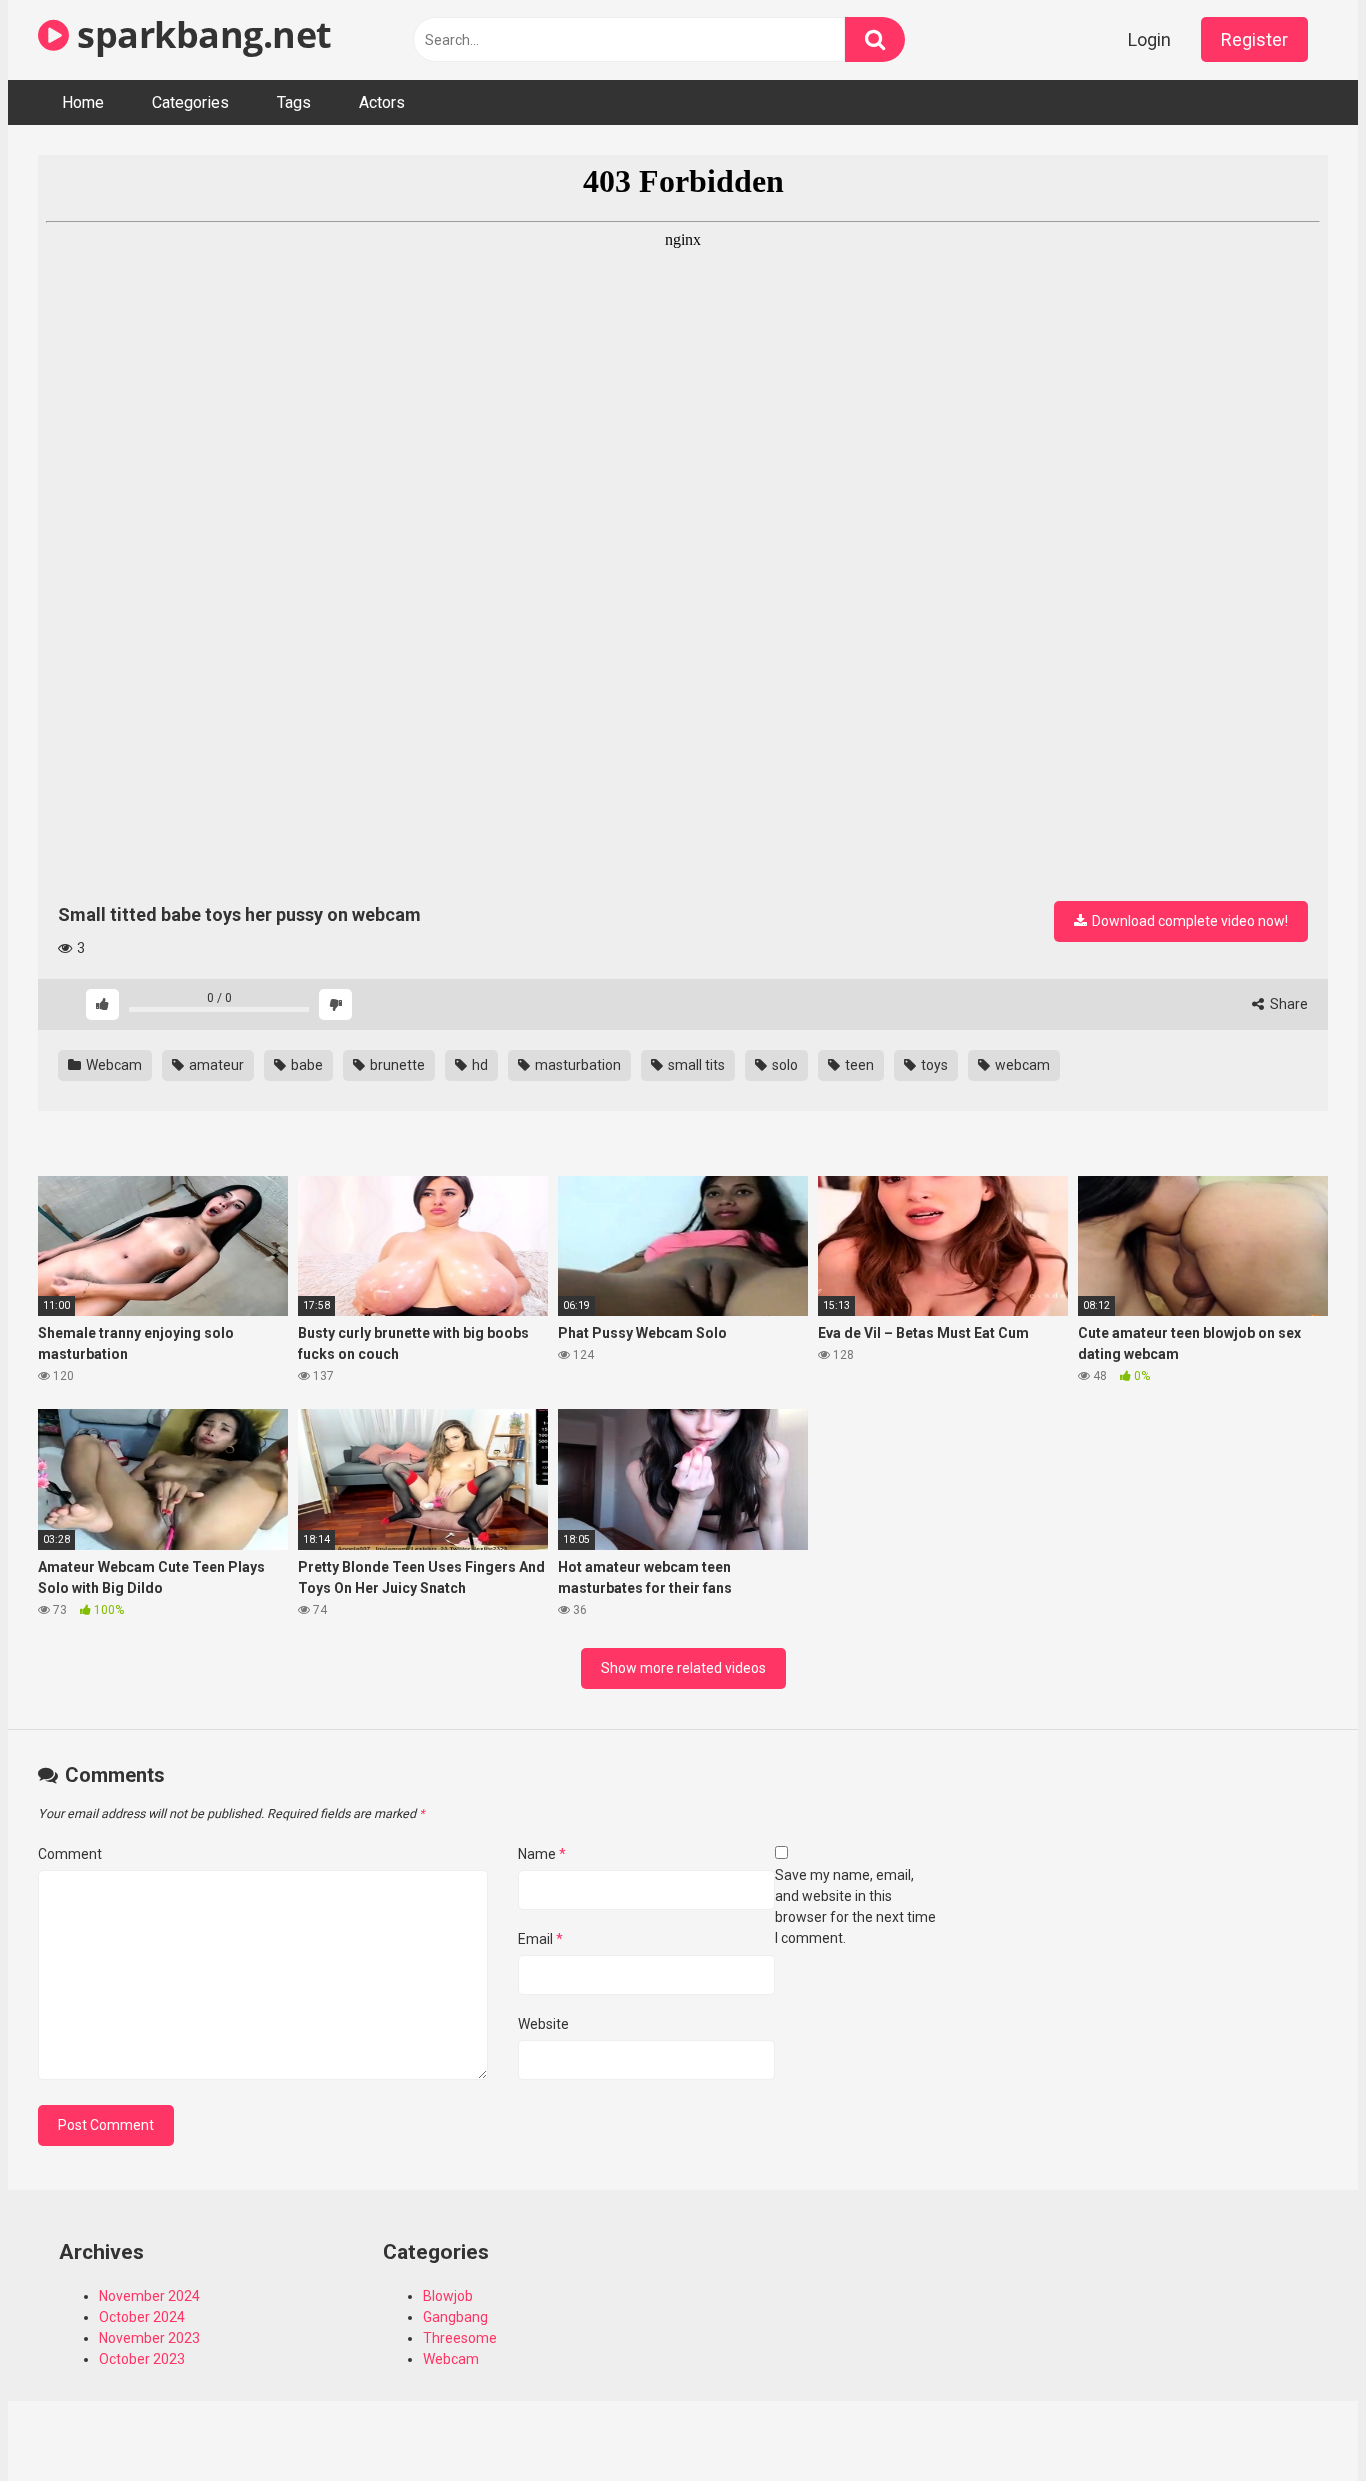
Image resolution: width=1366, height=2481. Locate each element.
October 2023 (142, 2359)
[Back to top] (1299, 2420)
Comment (70, 1854)
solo (783, 1065)
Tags (294, 102)
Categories (190, 102)
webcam (1021, 1065)
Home (83, 102)
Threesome (460, 2338)
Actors (382, 102)
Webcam (112, 1065)
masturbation (576, 1065)
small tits (695, 1065)
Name (542, 1854)
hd (478, 1065)
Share (1287, 1004)
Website (543, 2024)
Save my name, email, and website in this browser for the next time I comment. (855, 1906)
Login (1149, 39)
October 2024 (142, 2317)
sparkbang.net (200, 34)
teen (858, 1065)
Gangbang (455, 2317)
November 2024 (149, 2296)
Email (540, 1939)
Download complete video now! (1188, 921)
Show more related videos (683, 1668)
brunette (396, 1065)
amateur (215, 1065)
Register (1254, 39)
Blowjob (448, 2296)
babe (305, 1065)
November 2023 (149, 2338)
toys (933, 1065)
